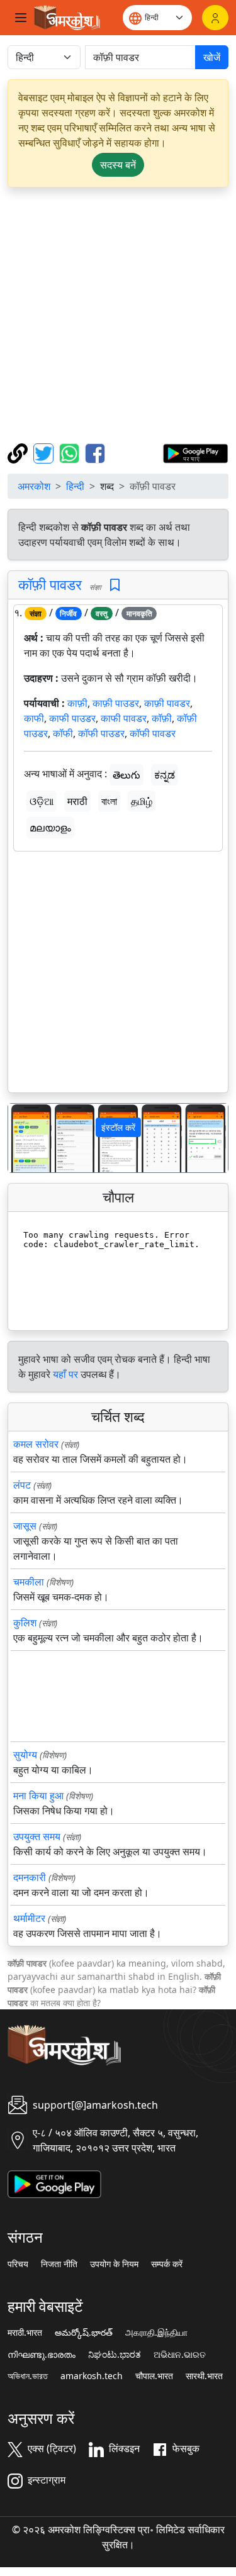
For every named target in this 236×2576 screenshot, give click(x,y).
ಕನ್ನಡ (165, 775)
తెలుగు (126, 775)
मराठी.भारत (25, 2333)
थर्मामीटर (29, 1918)
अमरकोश (34, 486)
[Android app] (54, 2184)
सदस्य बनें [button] (118, 165)
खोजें (212, 57)
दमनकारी (30, 1877)
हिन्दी (75, 486)
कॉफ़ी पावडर (50, 584)
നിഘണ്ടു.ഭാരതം (42, 2355)
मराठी (77, 801)
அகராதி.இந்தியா (156, 2333)
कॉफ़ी (162, 718)
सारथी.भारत (204, 2376)
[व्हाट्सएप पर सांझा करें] (71, 452)
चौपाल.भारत (154, 2376)
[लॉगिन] (215, 18)
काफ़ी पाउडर (116, 703)
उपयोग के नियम (114, 2264)
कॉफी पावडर (153, 733)
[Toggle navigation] (21, 18)
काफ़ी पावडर (167, 703)
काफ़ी (77, 703)
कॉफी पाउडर (101, 733)
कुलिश (25, 1623)
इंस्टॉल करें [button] (118, 1127)
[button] (25, 1138)
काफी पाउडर (72, 718)
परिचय (18, 2264)
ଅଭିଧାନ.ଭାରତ (180, 2355)
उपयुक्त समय (37, 1836)
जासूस (25, 1526)
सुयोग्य (25, 1755)
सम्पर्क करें (167, 2264)
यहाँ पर (65, 1374)
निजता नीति (59, 2264)
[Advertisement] (118, 315)
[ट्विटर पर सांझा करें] (45, 452)
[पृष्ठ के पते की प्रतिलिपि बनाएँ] (19, 452)
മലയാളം (50, 828)
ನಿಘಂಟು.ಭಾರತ (115, 2355)
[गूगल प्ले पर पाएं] (195, 452)
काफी (34, 718)
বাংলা (109, 801)
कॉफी (63, 733)
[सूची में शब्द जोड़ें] (115, 585)
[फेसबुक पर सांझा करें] (95, 452)
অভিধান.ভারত (28, 2376)
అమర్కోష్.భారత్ (84, 2333)
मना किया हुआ (38, 1796)
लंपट (22, 1485)
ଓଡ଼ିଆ (42, 801)
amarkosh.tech (92, 2376)
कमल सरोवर (36, 1444)
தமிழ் (142, 801)
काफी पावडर (124, 718)
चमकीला (29, 1582)
